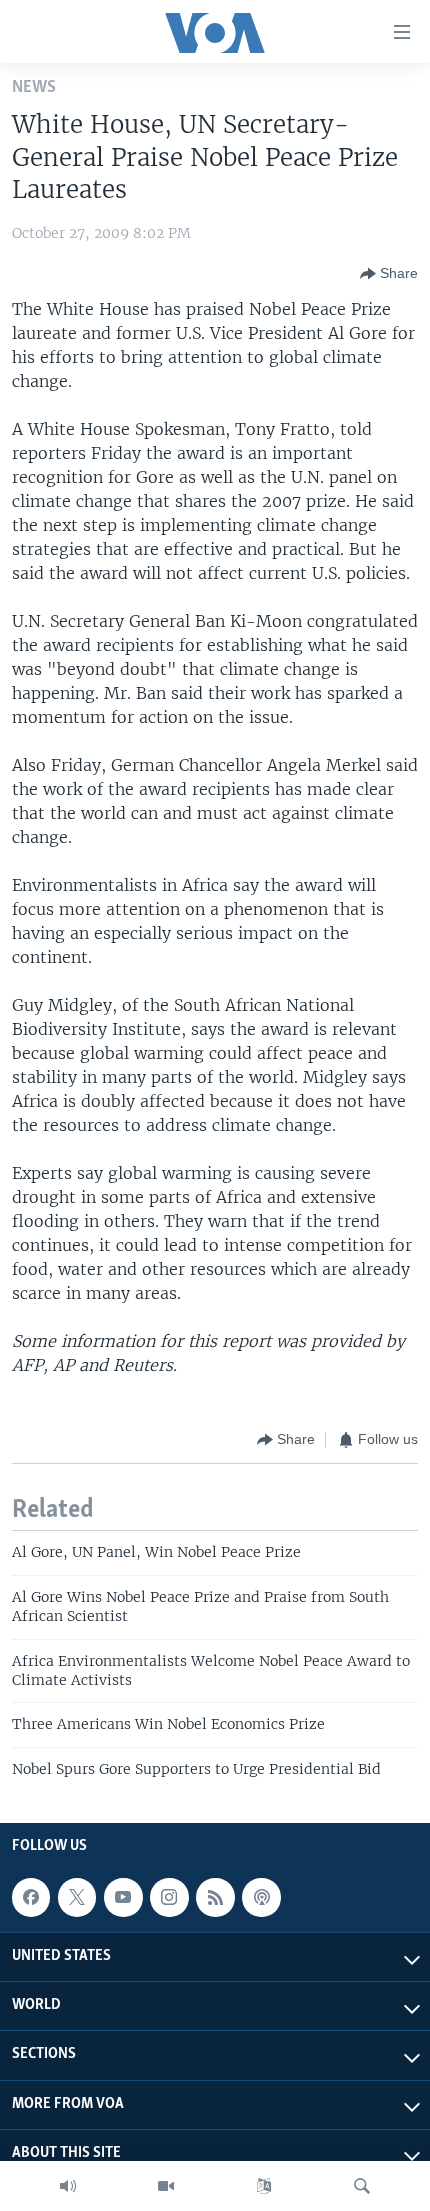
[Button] (389, 274)
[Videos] (166, 2186)
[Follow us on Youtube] (123, 1897)
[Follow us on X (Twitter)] (77, 1897)
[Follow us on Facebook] (31, 1897)
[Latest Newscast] (68, 2186)
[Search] (362, 2186)
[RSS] (215, 1897)
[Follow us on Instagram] (169, 1897)
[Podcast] (261, 1897)
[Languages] (264, 2186)
